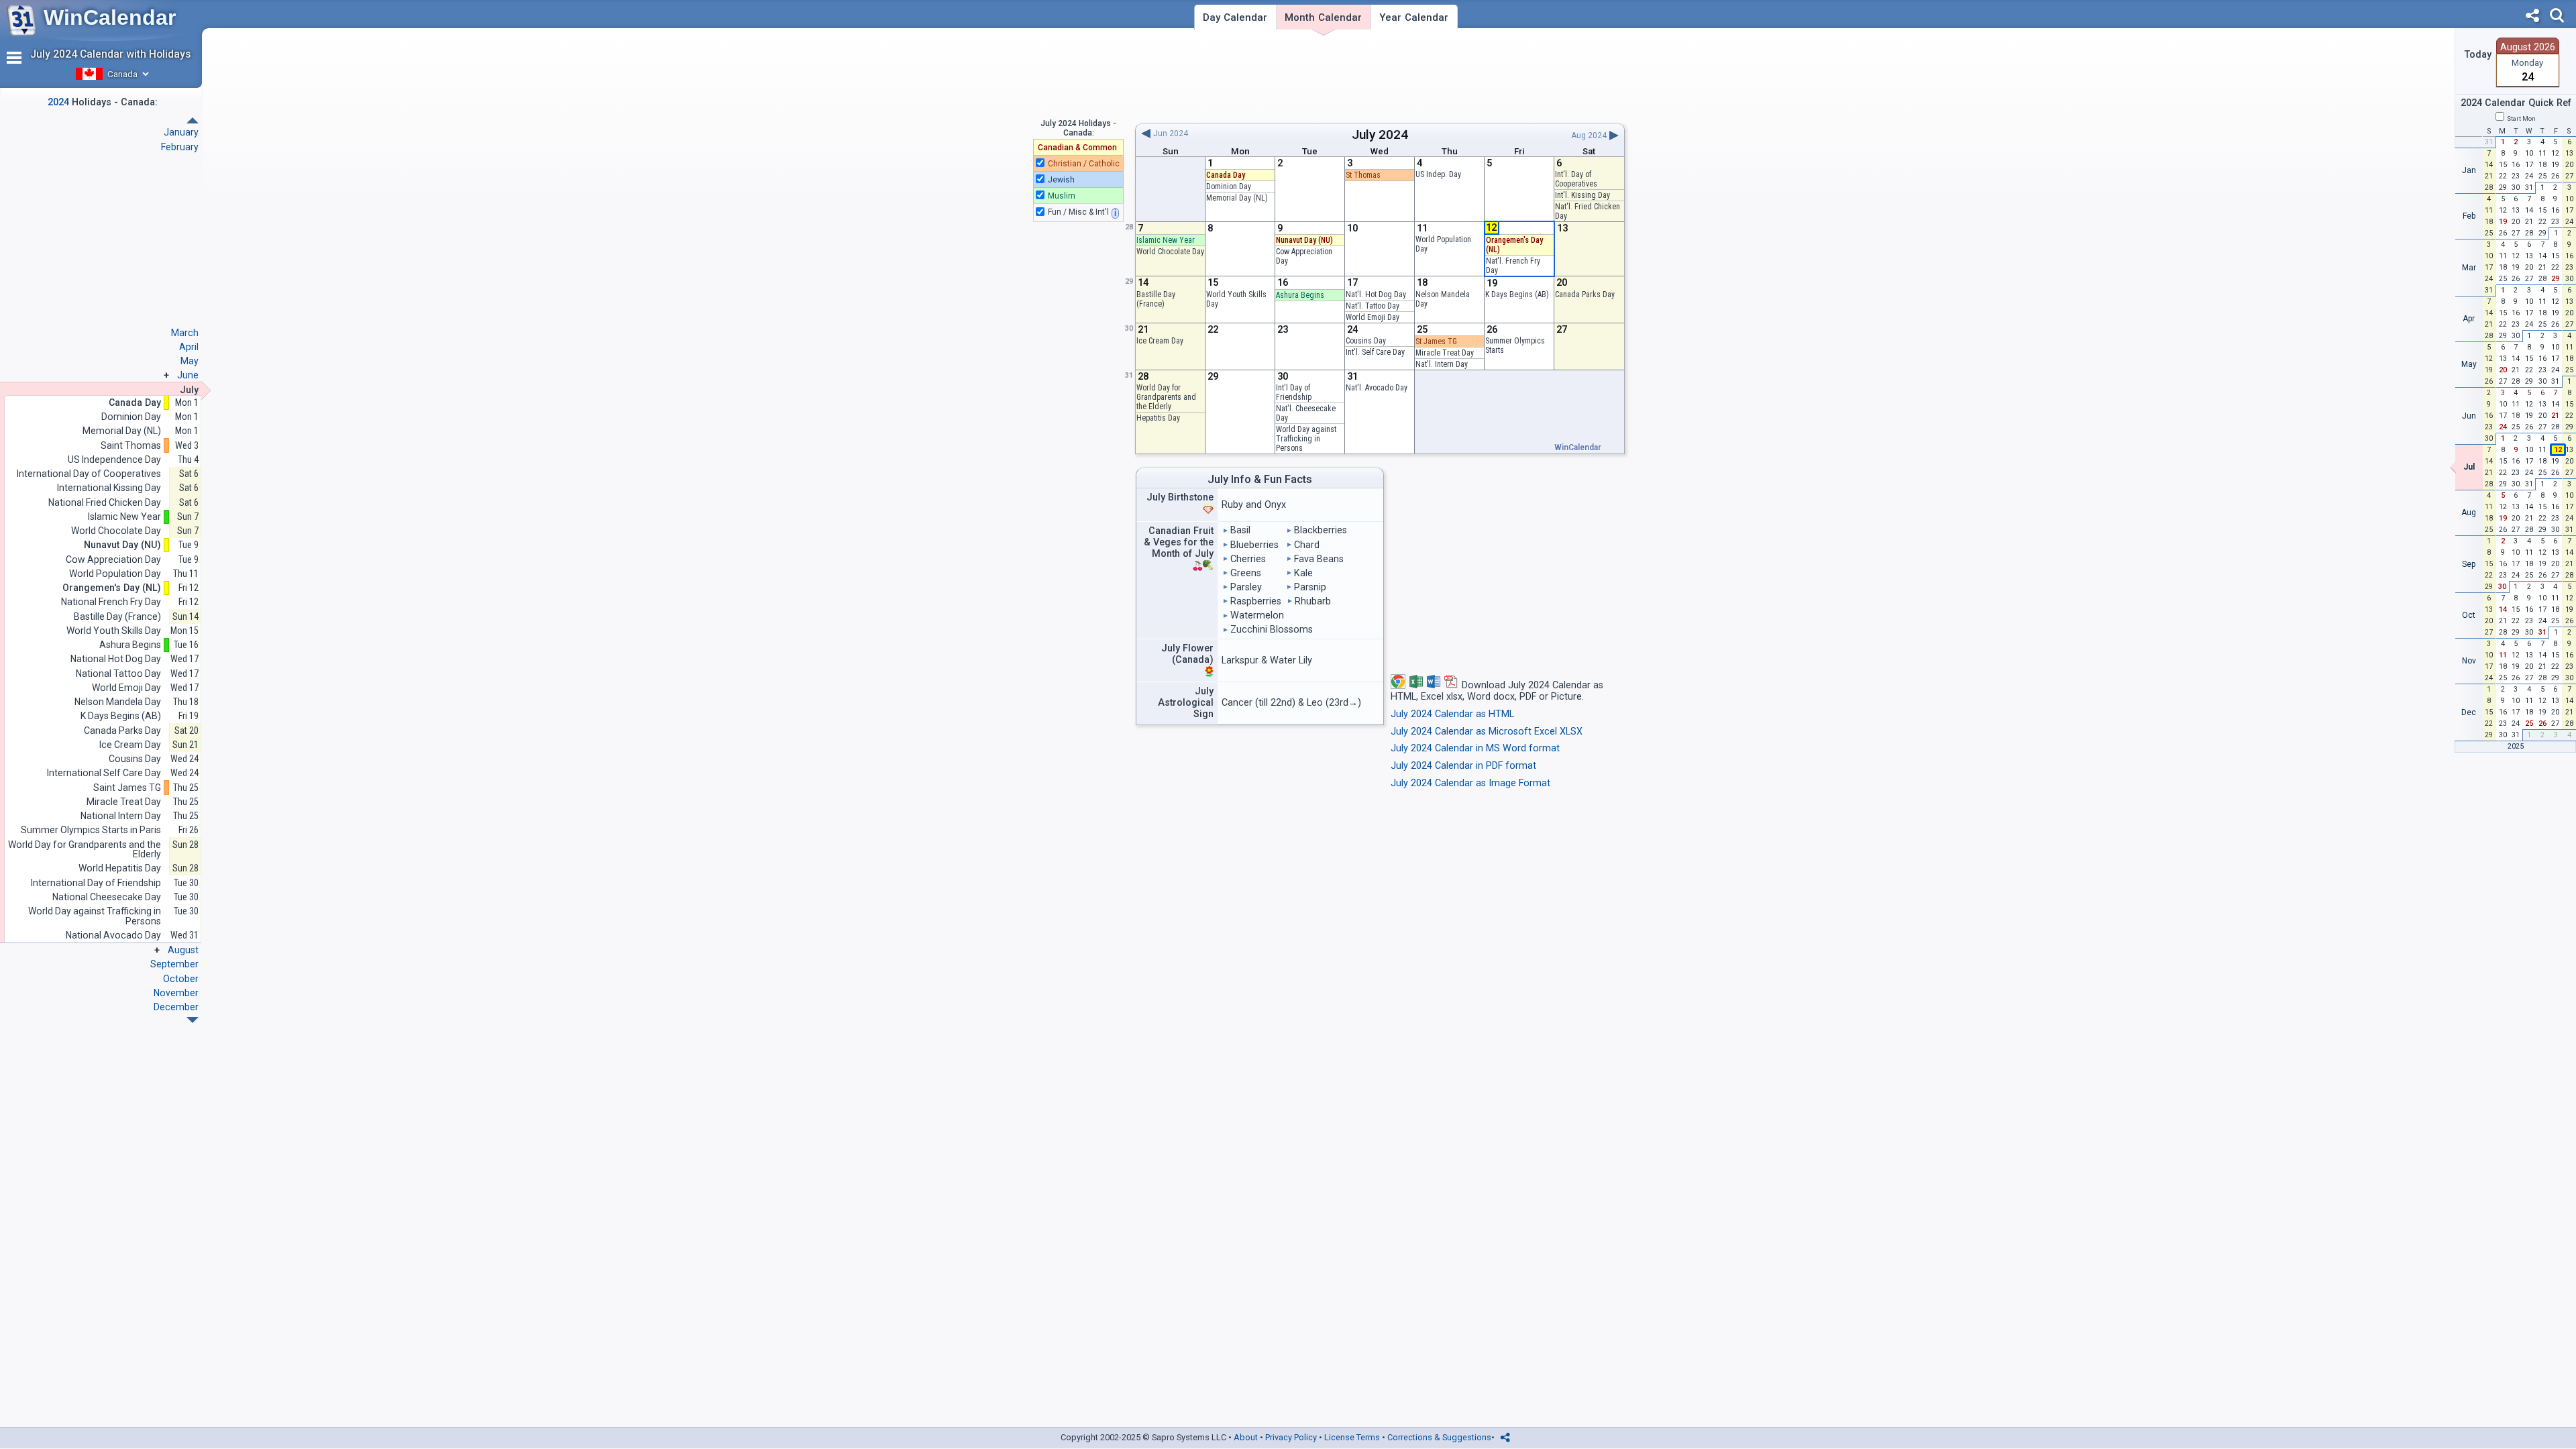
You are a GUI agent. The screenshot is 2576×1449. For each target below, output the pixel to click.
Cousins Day (1366, 341)
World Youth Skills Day (114, 631)
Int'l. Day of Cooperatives (1576, 179)
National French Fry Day (111, 602)
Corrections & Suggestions (1439, 1437)
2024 (1393, 135)
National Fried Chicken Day (105, 503)
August (183, 950)
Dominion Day (1229, 186)
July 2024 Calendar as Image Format (1470, 783)
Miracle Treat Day (1445, 353)
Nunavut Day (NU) (1304, 240)
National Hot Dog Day (116, 659)
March (185, 333)
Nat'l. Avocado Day (1377, 388)
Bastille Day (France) (1156, 299)
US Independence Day (114, 460)
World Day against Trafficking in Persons (1306, 439)
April (189, 347)
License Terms (1352, 1437)
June (188, 375)
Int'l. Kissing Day (1582, 195)
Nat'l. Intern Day (1442, 364)
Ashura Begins (1300, 295)
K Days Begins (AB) (1517, 294)
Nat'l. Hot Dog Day (1376, 294)
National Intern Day (121, 816)
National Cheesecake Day (107, 897)
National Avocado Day (113, 935)
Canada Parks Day (1585, 294)
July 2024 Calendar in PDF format (1463, 766)
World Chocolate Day (1170, 252)
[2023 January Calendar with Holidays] (193, 1020)
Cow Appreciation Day (113, 560)
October (181, 979)
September (174, 964)
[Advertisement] (1380, 76)
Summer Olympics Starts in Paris (91, 830)
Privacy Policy (1291, 1437)
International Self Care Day (104, 773)
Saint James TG (127, 788)
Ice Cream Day (1160, 341)
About (1246, 1437)
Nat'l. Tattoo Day (1373, 306)
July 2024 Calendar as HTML (1452, 714)
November (176, 993)
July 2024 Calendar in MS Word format (1475, 748)
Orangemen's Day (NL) (112, 588)
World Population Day (115, 574)
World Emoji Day (1373, 317)
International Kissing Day (109, 488)
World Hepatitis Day (120, 868)
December (176, 1007)
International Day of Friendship (96, 883)
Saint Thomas (131, 446)
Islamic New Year (1166, 240)
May (190, 361)
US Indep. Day (1438, 174)
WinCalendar (110, 17)
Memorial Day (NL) (1237, 198)
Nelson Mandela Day (118, 702)
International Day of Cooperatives (89, 474)
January (181, 132)
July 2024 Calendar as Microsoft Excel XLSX (1487, 732)
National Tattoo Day (118, 674)
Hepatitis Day (1158, 418)
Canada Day (1226, 175)
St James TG (1436, 341)
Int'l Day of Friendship (1294, 392)
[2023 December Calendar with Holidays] (193, 120)
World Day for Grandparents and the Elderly (1166, 397)
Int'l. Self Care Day (1375, 352)
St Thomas (1363, 175)
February (180, 147)
